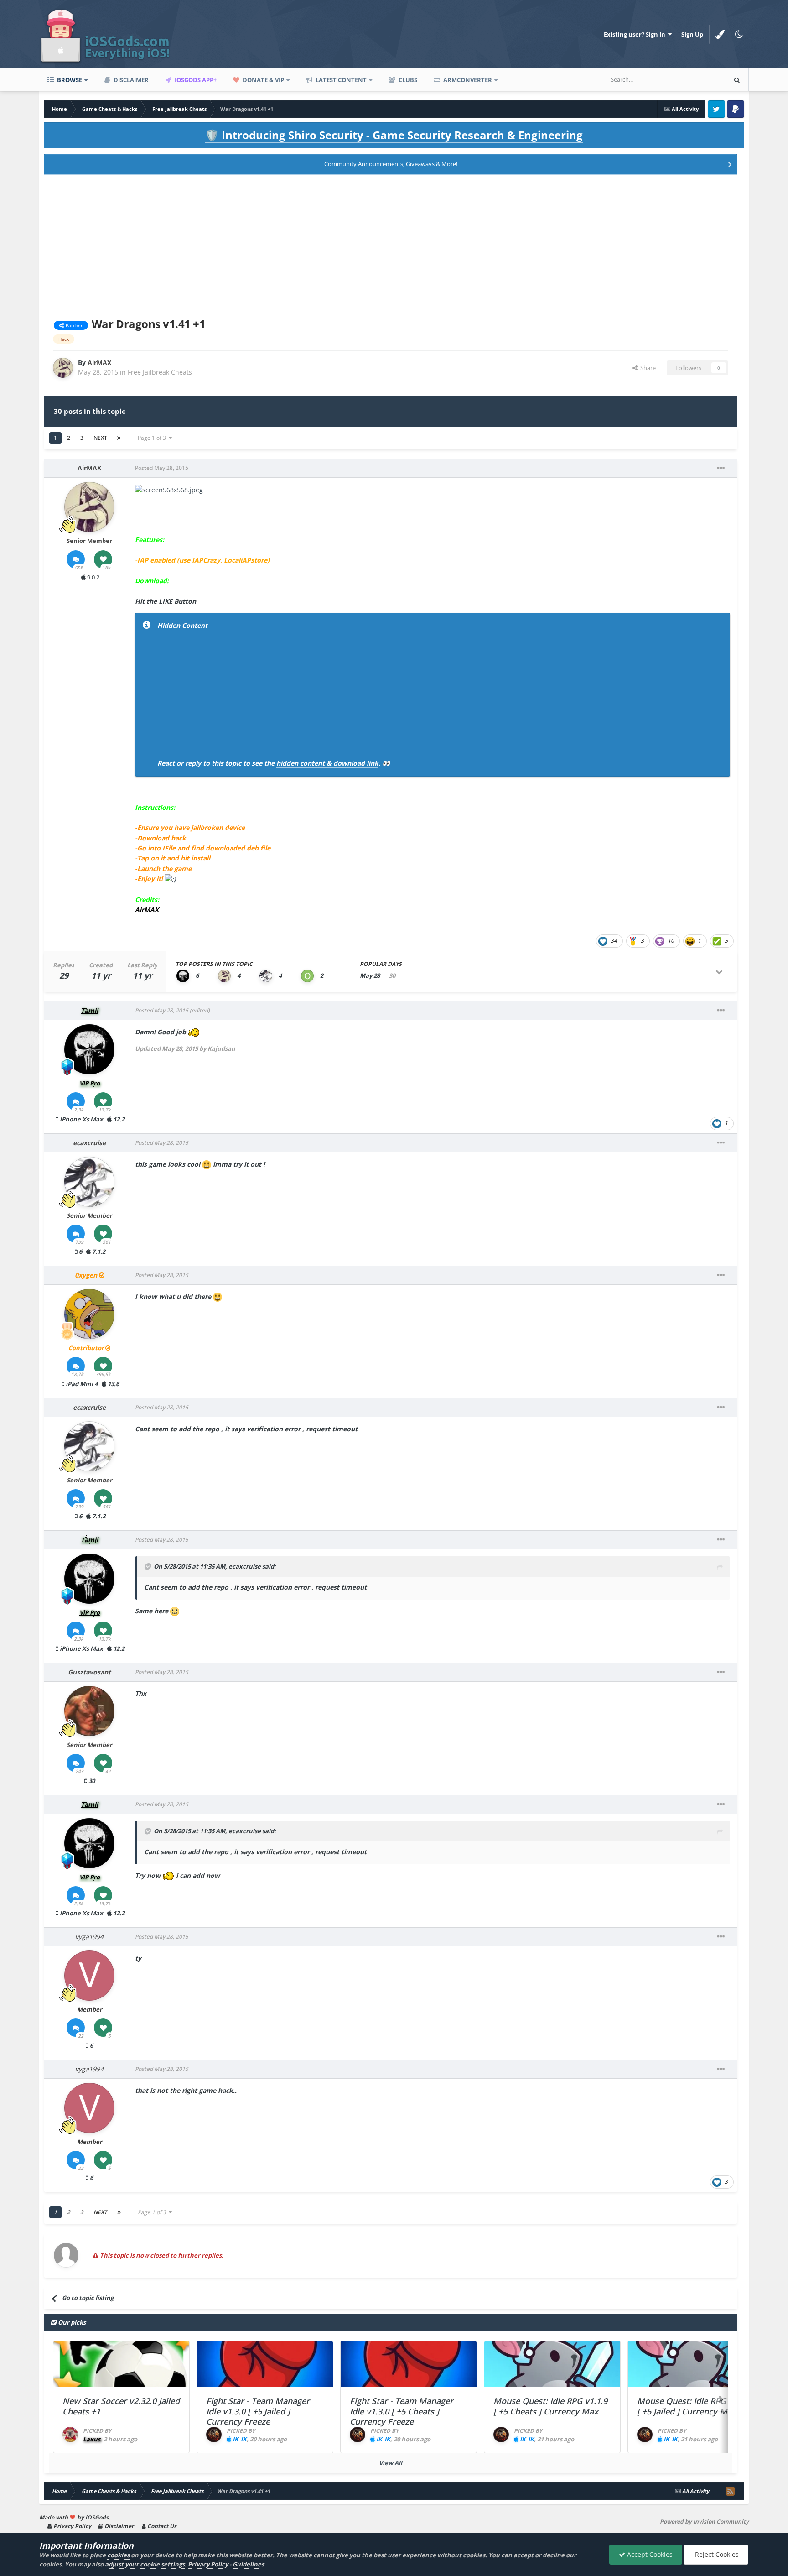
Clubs (407, 80)
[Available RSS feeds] (730, 2491)
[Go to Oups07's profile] (307, 976)
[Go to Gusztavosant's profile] (89, 1711)
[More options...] (721, 468)
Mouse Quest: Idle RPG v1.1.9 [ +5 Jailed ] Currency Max (694, 2406)
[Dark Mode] (739, 34)
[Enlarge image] (169, 489)
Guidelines (248, 2564)
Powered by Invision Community (704, 2521)
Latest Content (340, 80)
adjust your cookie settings (145, 2564)
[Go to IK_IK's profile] (214, 2435)
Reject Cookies (716, 2554)
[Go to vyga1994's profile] (89, 1976)
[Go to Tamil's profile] (183, 976)
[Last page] (119, 438)
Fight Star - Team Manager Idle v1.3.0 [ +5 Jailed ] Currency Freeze (258, 2411)
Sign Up (692, 34)
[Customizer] (720, 34)
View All (391, 2463)
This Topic (700, 80)
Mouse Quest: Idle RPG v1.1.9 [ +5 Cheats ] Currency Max (550, 2406)
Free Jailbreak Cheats (160, 372)
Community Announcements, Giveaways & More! (391, 164)
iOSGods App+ (195, 80)
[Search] (737, 80)
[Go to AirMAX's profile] (63, 368)
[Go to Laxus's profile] (70, 2435)
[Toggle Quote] (148, 1566)
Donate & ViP (263, 80)
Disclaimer (130, 80)
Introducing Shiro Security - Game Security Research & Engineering (394, 135)
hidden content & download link (327, 763)
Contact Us (161, 2526)
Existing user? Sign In (636, 34)
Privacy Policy (72, 2526)
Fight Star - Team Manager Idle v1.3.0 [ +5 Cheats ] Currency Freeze (402, 2411)
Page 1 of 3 (153, 438)
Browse (69, 80)
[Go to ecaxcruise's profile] (266, 976)
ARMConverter (467, 80)
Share (647, 368)
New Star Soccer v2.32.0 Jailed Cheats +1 (121, 2406)
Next (100, 438)
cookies (118, 2555)
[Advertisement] (391, 245)
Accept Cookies (649, 2554)
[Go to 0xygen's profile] (89, 1314)
